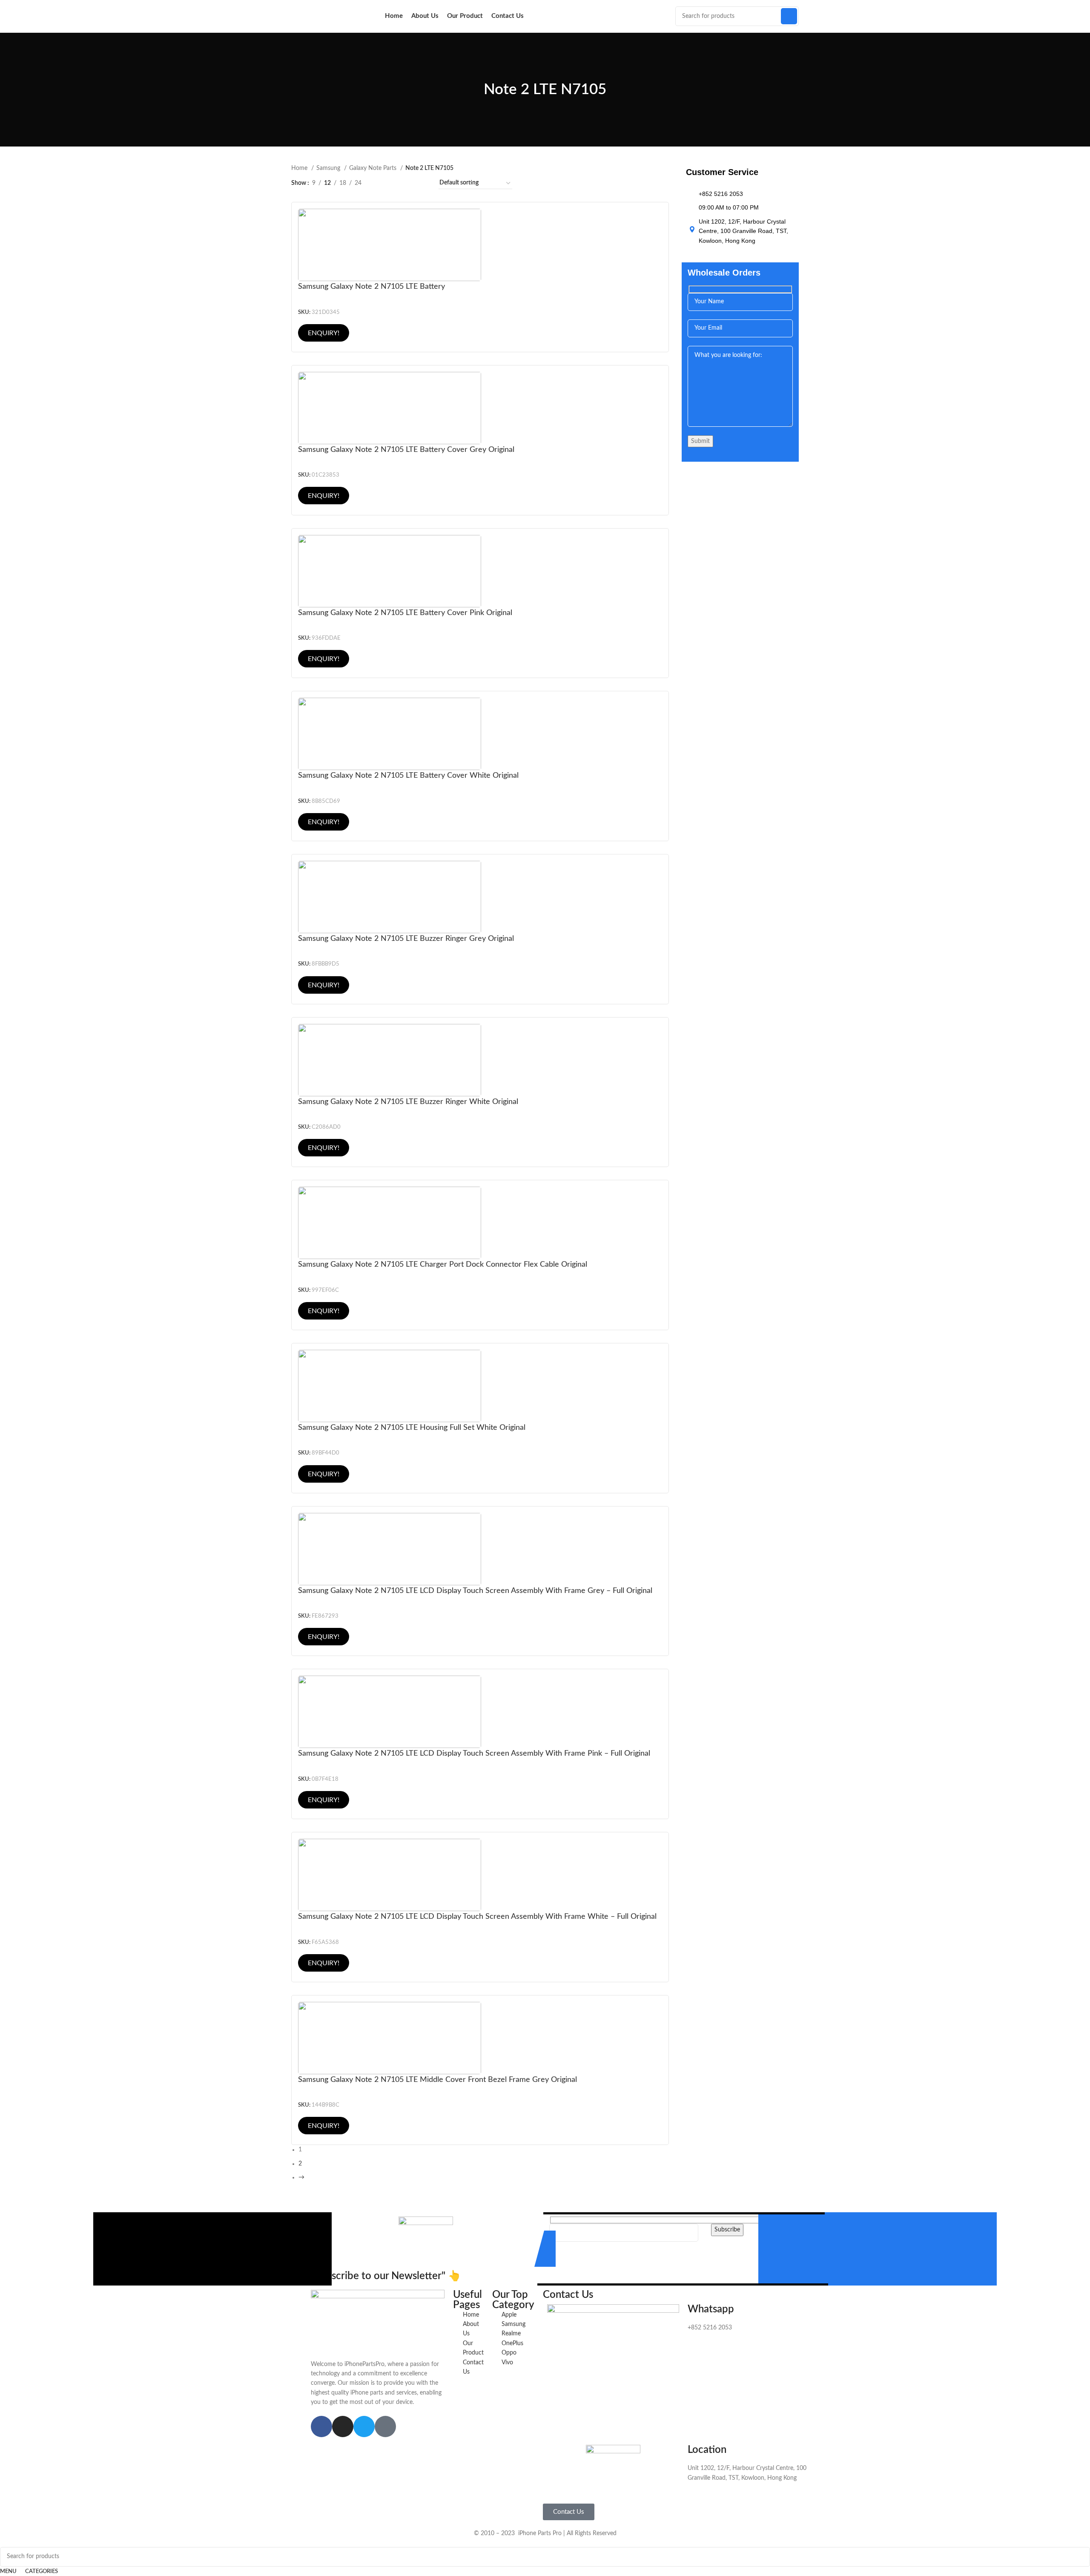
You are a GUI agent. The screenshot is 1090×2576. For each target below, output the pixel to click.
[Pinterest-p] (385, 2426)
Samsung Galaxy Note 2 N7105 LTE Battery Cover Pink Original (405, 613)
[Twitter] (364, 2426)
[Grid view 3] (408, 183)
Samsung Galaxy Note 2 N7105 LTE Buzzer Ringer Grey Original (406, 939)
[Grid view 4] (422, 183)
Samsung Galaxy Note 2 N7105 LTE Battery (371, 286)
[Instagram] (343, 2426)
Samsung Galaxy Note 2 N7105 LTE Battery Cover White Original (408, 775)
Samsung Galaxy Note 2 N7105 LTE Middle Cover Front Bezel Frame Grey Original (437, 2080)
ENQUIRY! (324, 333)
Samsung (329, 168)
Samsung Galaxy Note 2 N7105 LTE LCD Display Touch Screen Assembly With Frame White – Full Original (477, 1916)
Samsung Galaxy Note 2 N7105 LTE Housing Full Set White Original (412, 1427)
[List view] (381, 183)
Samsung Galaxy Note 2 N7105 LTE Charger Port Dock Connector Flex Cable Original (443, 1264)
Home (300, 168)
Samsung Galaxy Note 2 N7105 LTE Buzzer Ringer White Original (408, 1102)
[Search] (789, 16)
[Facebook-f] (321, 2426)
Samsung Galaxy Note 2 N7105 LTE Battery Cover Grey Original (406, 450)
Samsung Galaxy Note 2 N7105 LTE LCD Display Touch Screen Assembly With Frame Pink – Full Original (474, 1753)
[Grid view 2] (395, 183)
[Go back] (473, 90)
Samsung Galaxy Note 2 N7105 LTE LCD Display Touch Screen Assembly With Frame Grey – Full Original (475, 1591)
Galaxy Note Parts (374, 168)
